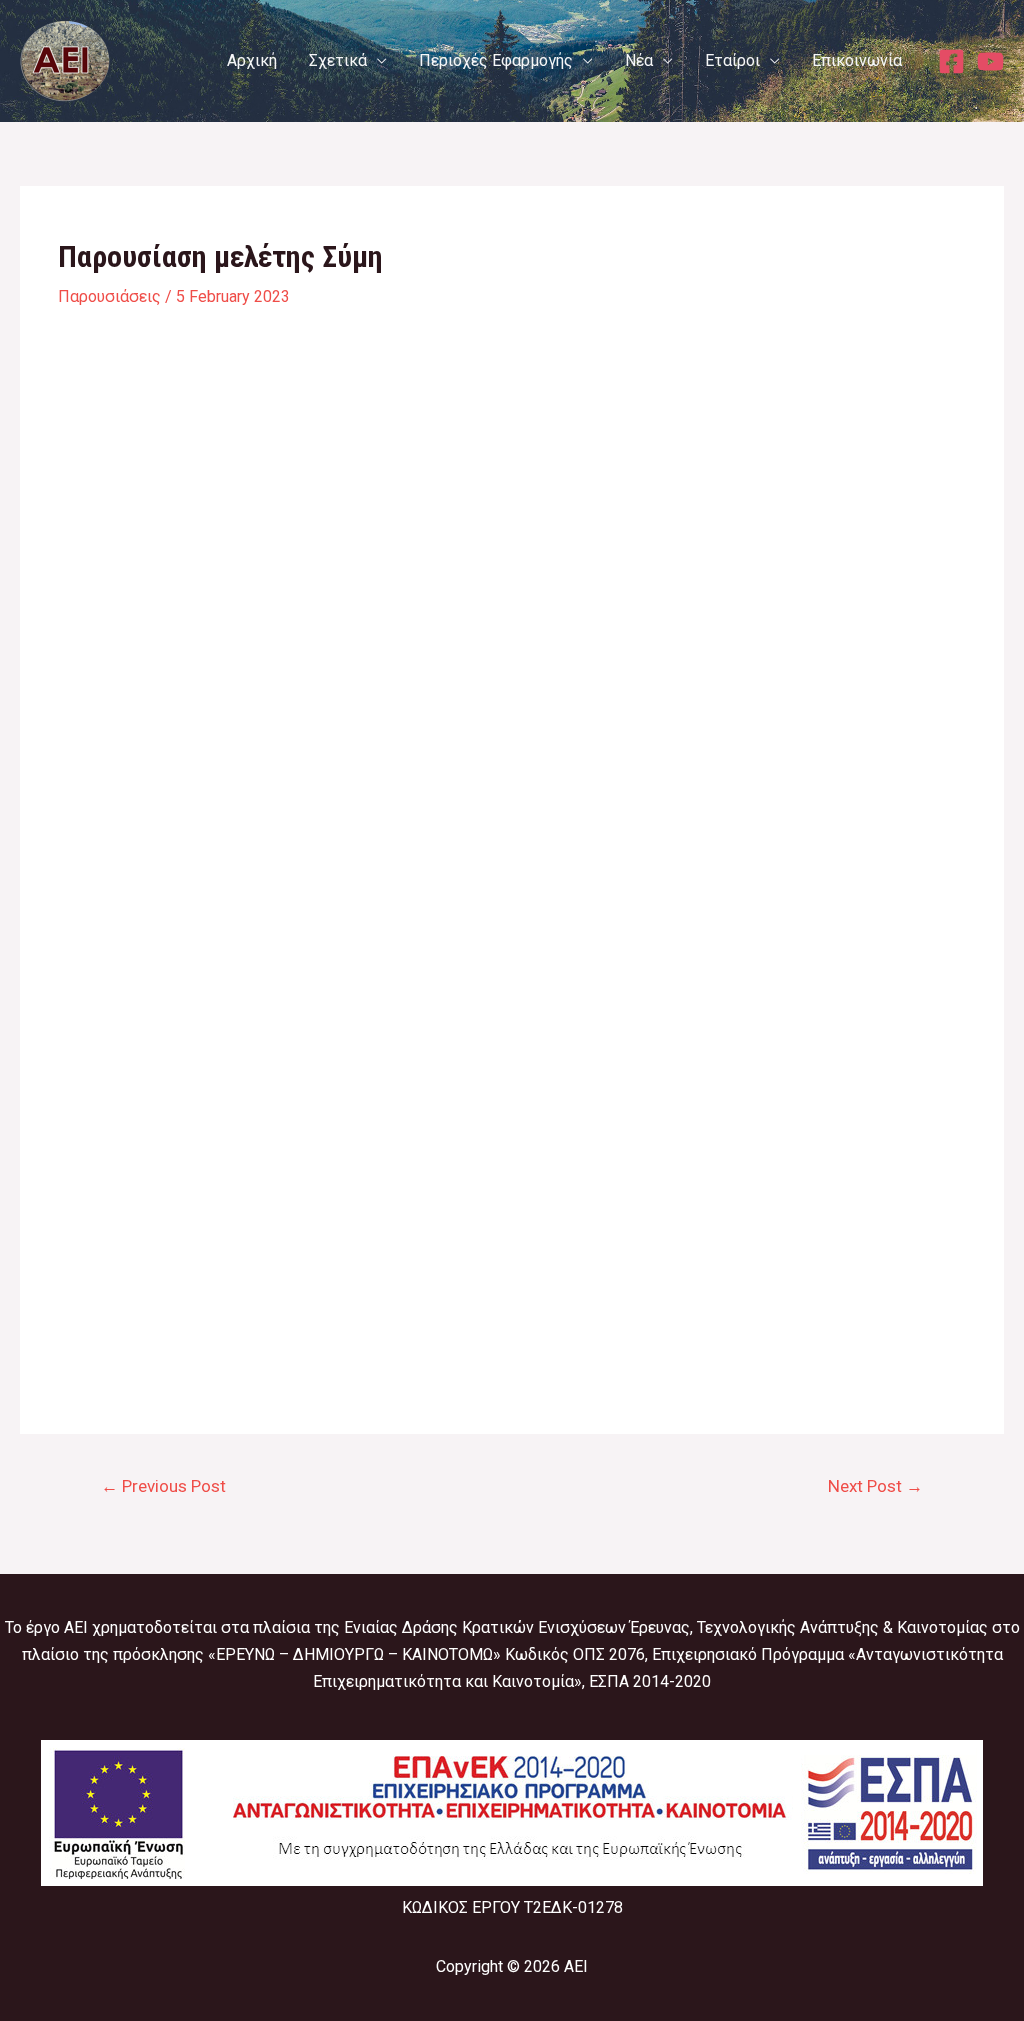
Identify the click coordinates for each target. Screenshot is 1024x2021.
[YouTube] (990, 61)
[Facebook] (951, 61)
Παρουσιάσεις (109, 296)
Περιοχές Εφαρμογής (496, 60)
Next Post (875, 1486)
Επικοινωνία (857, 60)
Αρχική (252, 60)
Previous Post (163, 1486)
